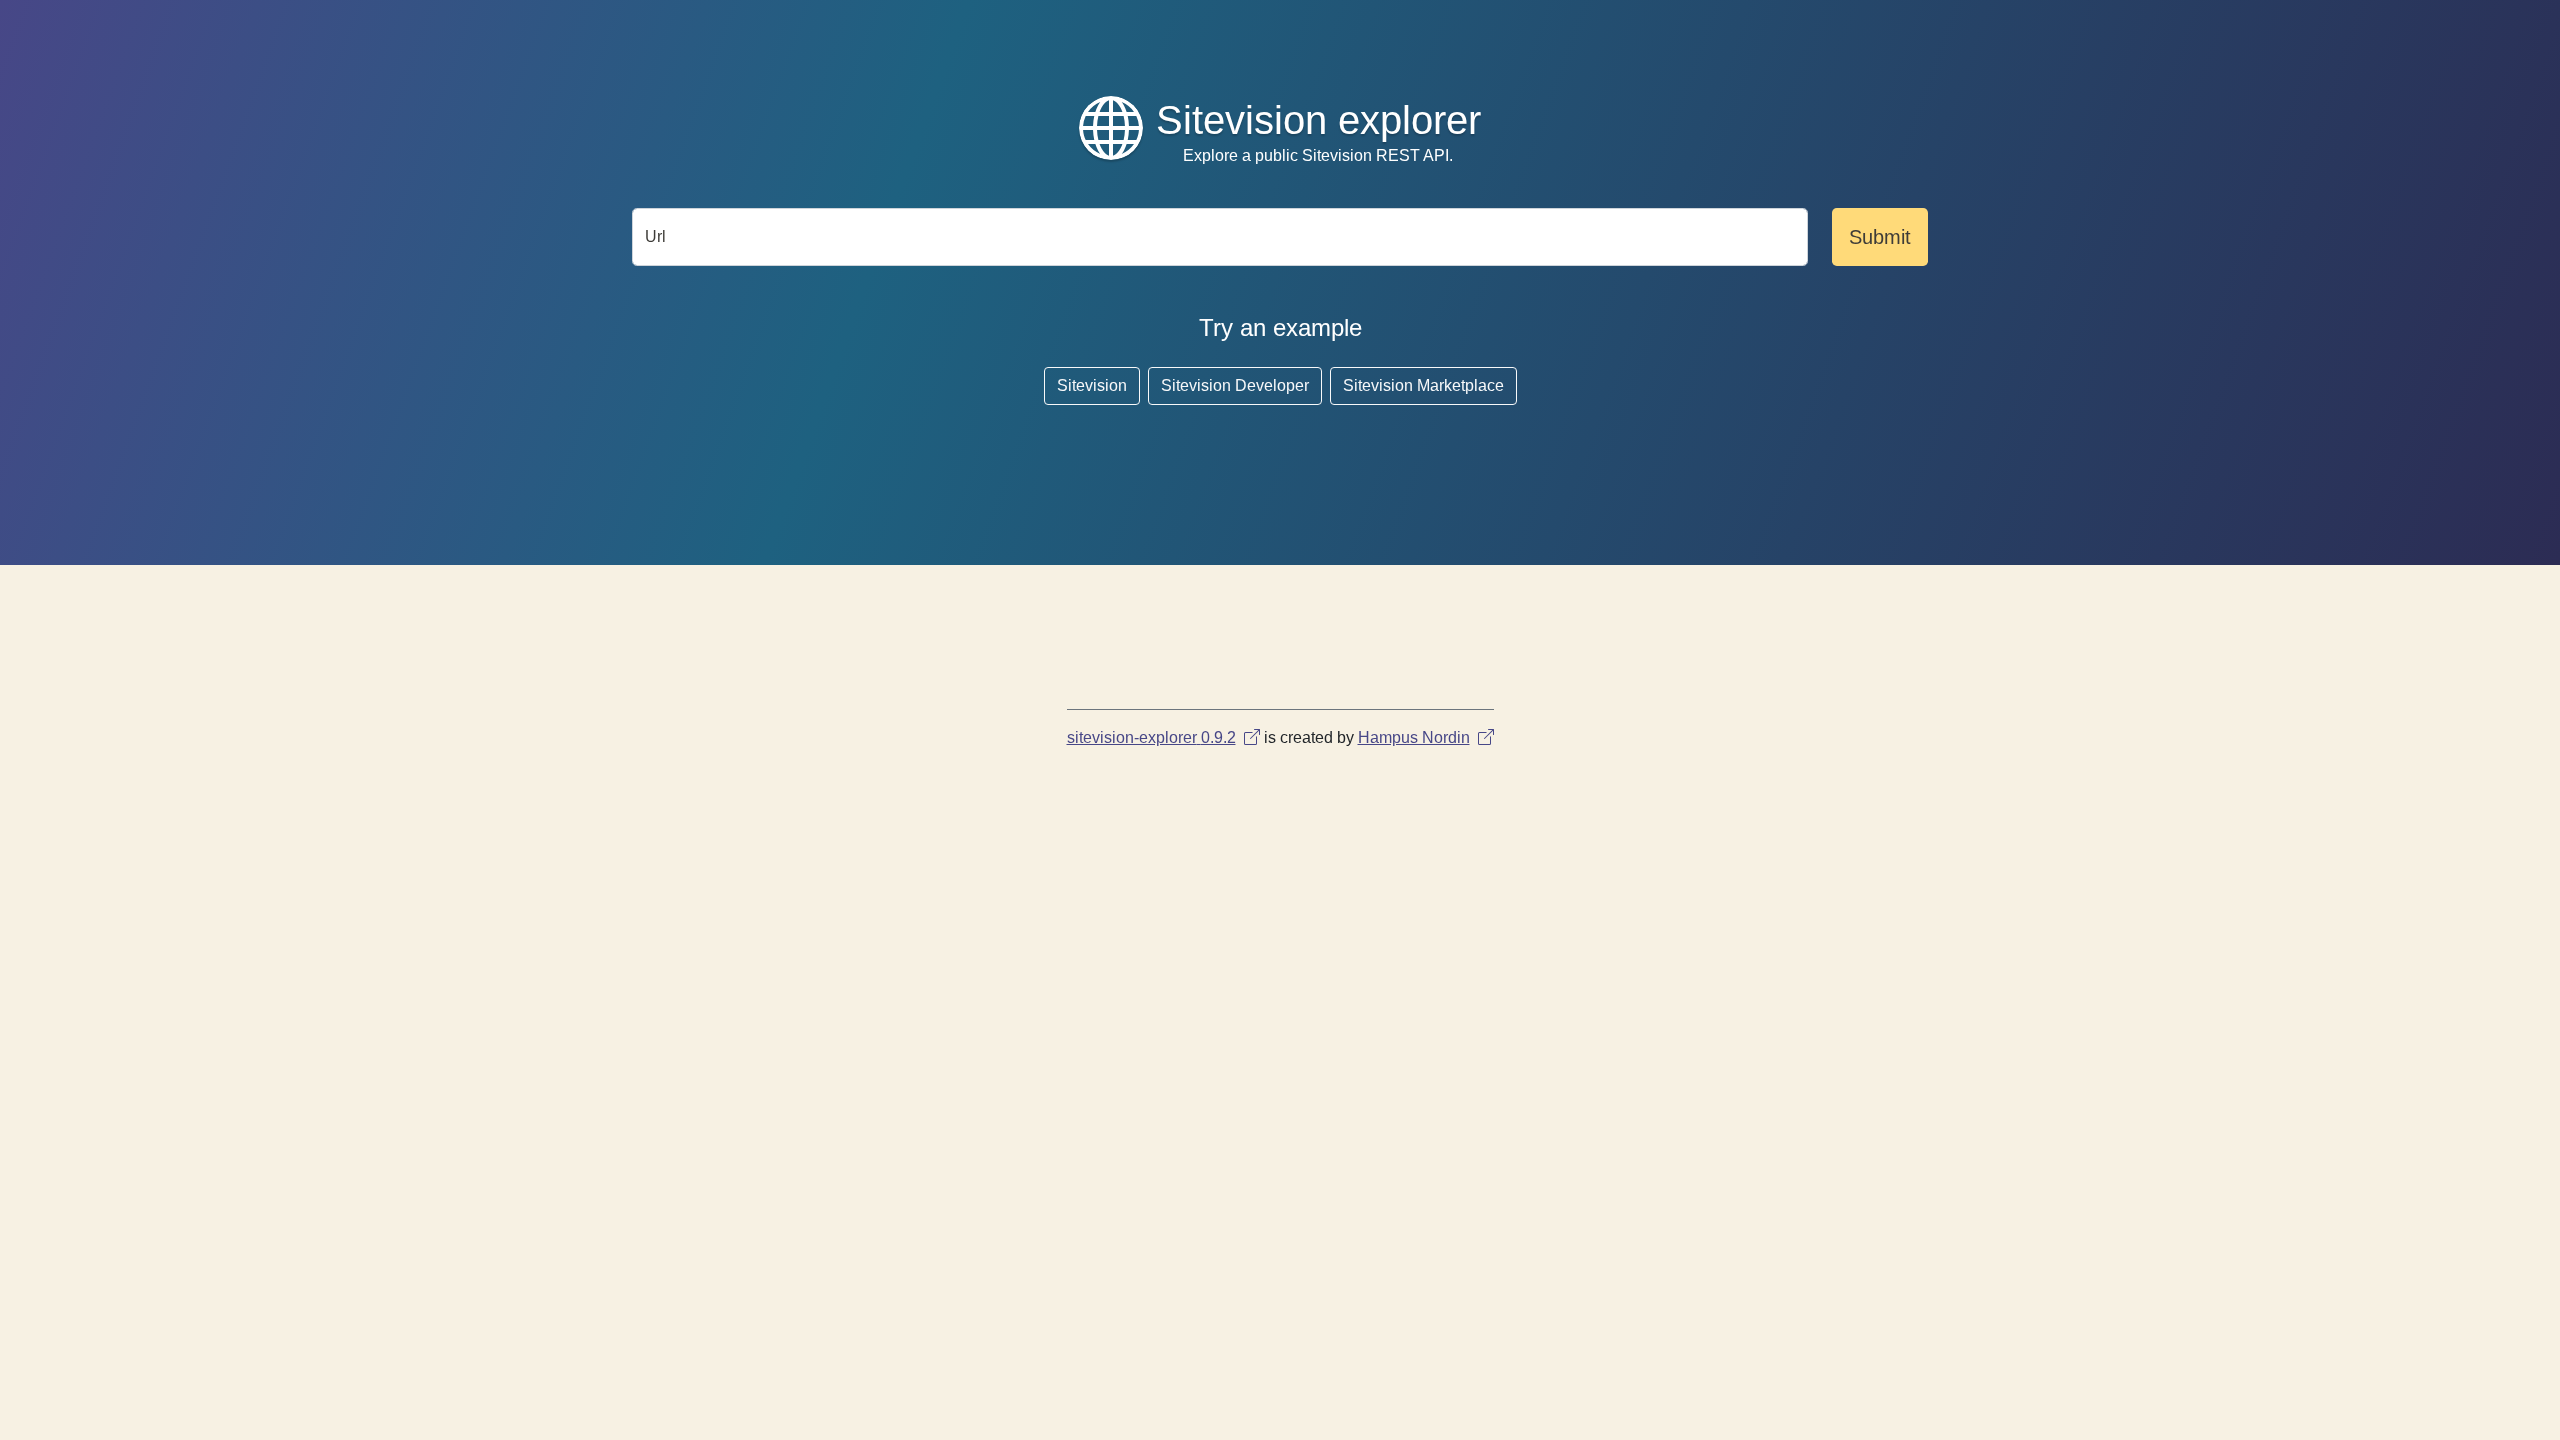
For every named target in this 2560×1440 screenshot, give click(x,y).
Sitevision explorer (1318, 120)
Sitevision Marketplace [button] (1423, 385)
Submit (1880, 237)
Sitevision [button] (1092, 385)
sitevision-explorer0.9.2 (1151, 737)
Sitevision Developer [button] (1235, 385)
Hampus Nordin (1414, 737)
